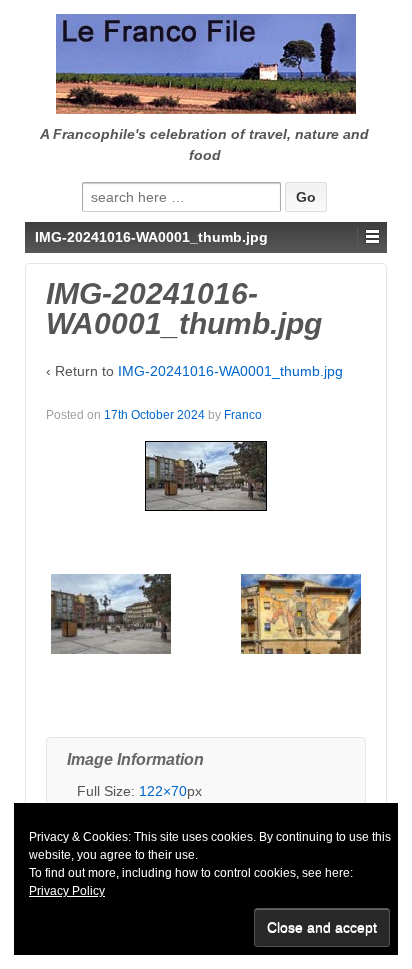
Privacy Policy (67, 891)
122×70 (163, 791)
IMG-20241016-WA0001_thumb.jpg (230, 371)
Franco (243, 415)
